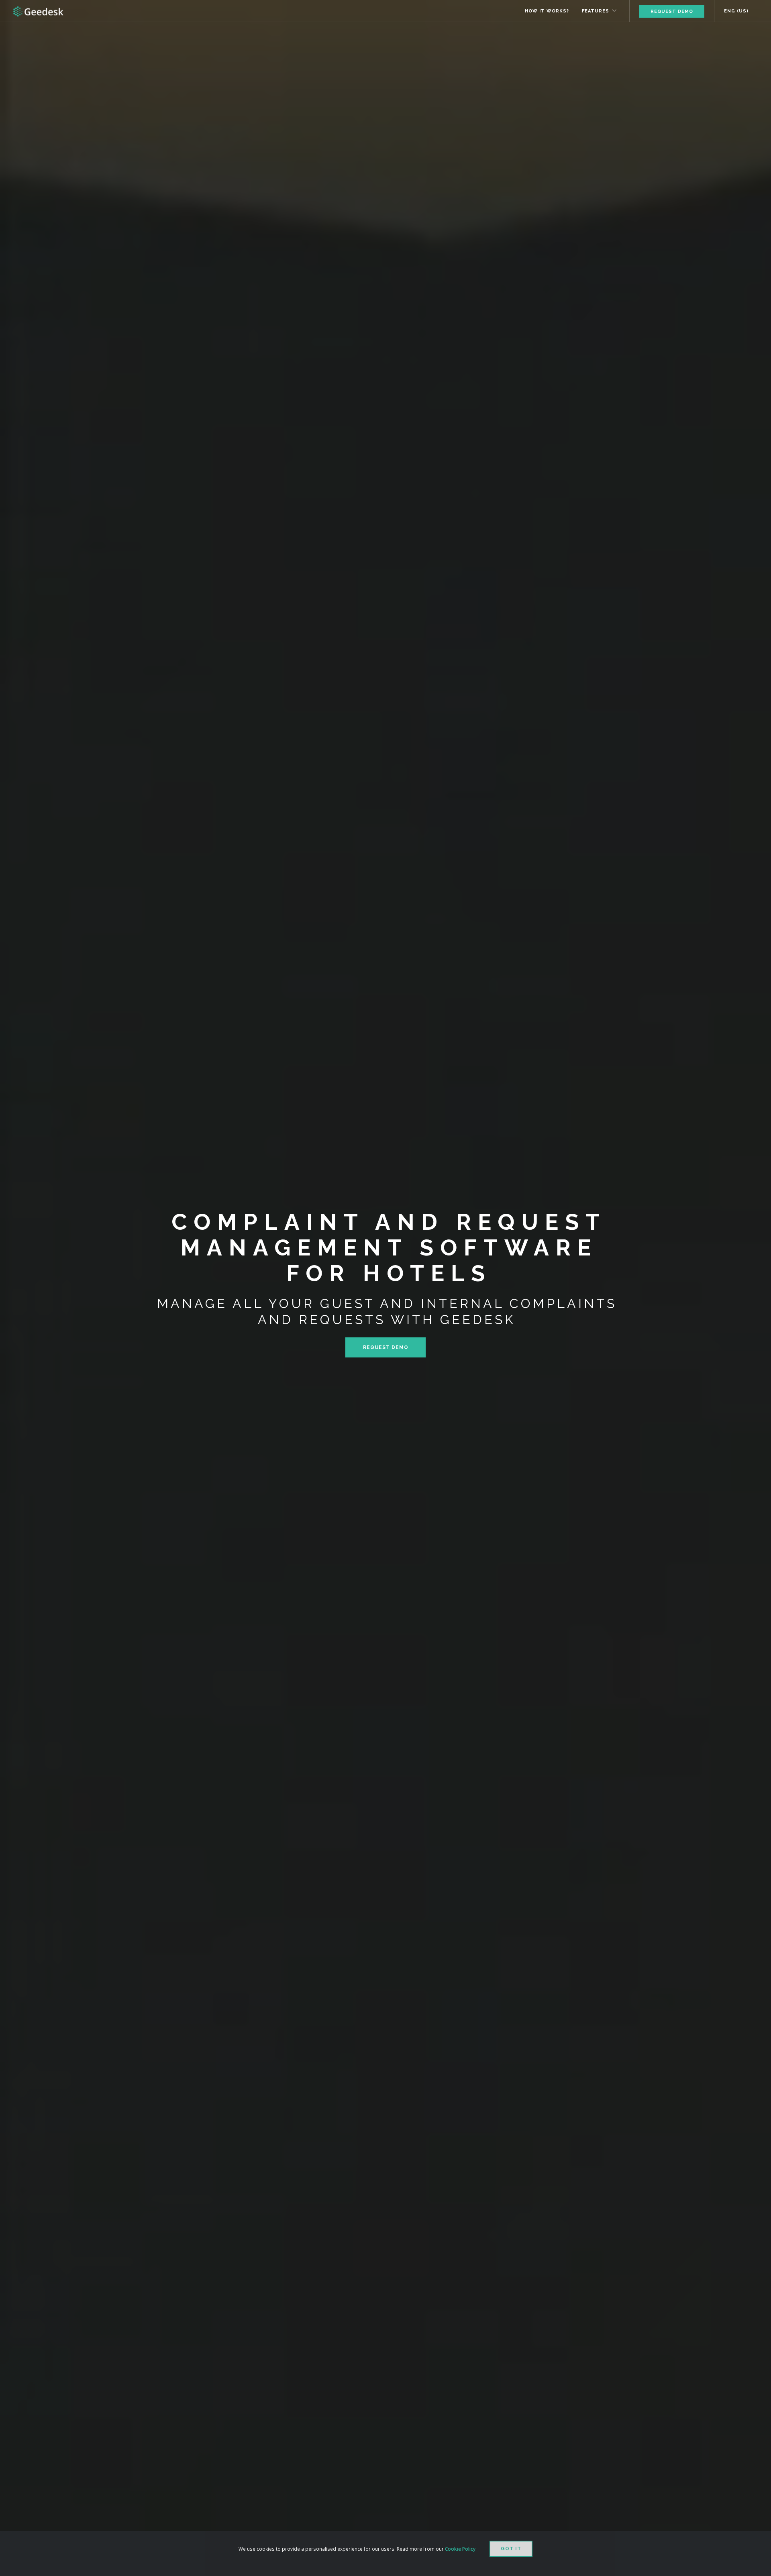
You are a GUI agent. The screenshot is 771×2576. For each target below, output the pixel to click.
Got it (511, 2549)
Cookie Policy (460, 2549)
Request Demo (672, 11)
